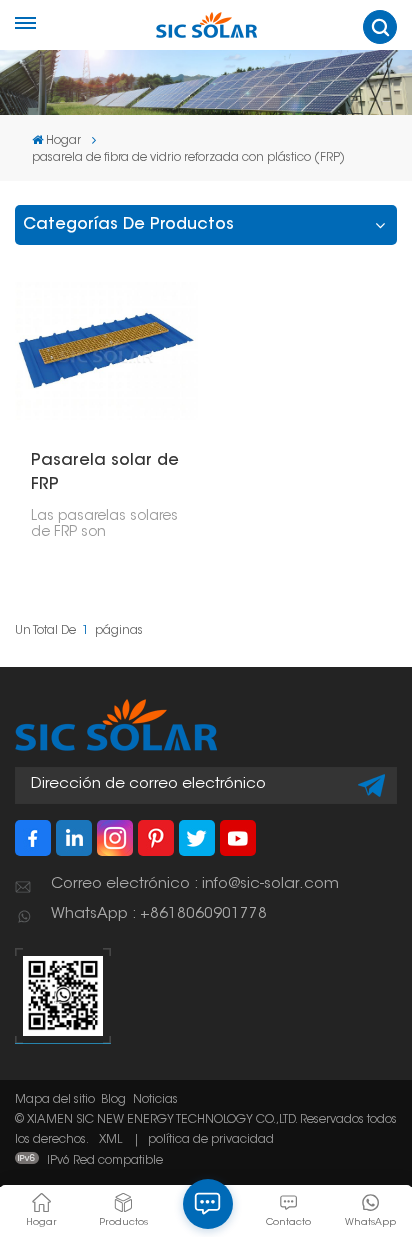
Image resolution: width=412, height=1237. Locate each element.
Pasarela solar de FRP (105, 473)
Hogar (63, 141)
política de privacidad (211, 1140)
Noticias (155, 1100)
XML (110, 1140)
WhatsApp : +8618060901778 (159, 914)
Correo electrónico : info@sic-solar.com (195, 884)
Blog (113, 1100)
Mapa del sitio (55, 1100)
